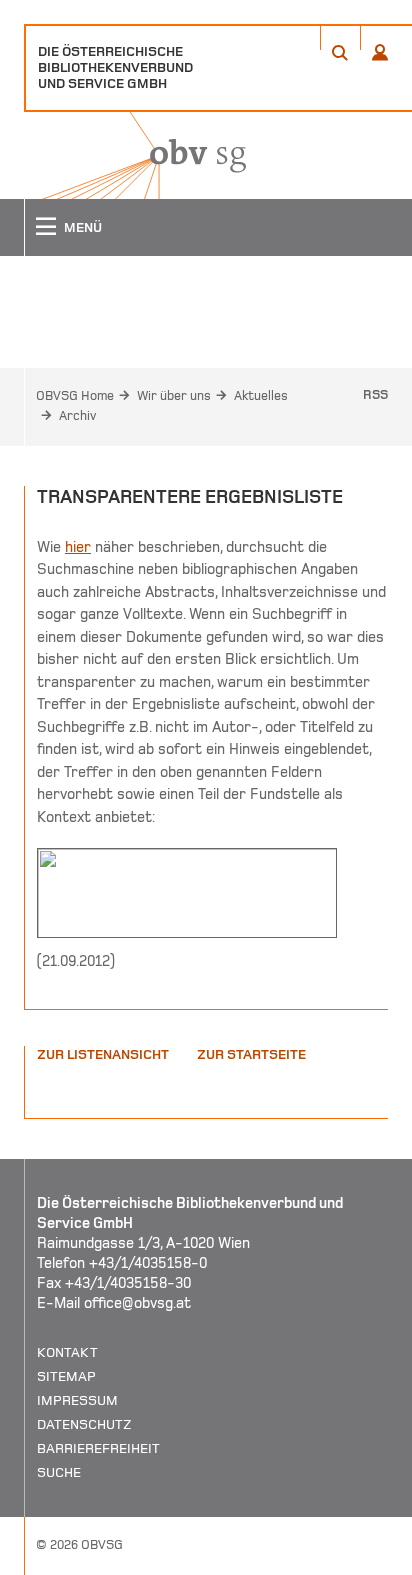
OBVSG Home (75, 396)
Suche (59, 1472)
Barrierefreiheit (98, 1448)
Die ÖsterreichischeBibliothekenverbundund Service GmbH (115, 67)
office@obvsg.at (137, 1303)
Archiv (77, 416)
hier (78, 547)
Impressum (77, 1400)
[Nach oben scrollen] (372, 1559)
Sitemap (66, 1376)
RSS (375, 395)
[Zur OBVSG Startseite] (135, 155)
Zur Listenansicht (103, 1054)
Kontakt (67, 1352)
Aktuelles (261, 396)
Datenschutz (84, 1424)
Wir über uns (174, 396)
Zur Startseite (251, 1054)
